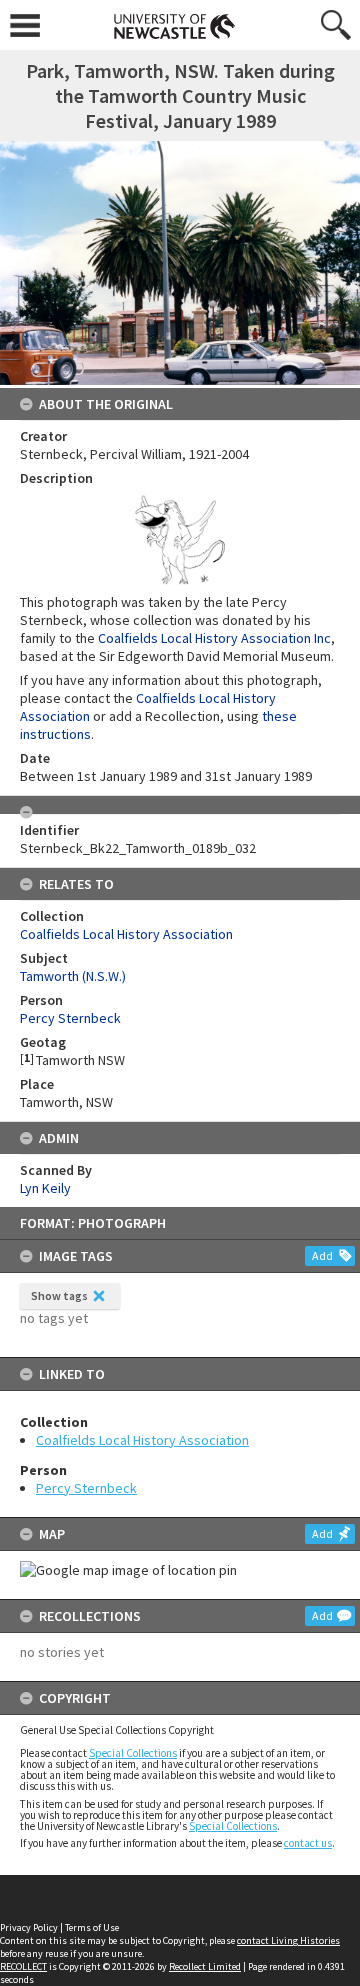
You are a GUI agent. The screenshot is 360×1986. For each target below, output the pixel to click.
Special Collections (133, 1753)
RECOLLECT (23, 1966)
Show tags (59, 1295)
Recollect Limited (205, 1966)
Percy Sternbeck (86, 1488)
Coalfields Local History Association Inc (214, 638)
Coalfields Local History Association (142, 1440)
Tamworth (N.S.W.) (73, 976)
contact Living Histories (288, 1940)
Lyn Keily (45, 1188)
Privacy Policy (29, 1927)
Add (322, 1255)
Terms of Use (92, 1927)
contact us (308, 1843)
